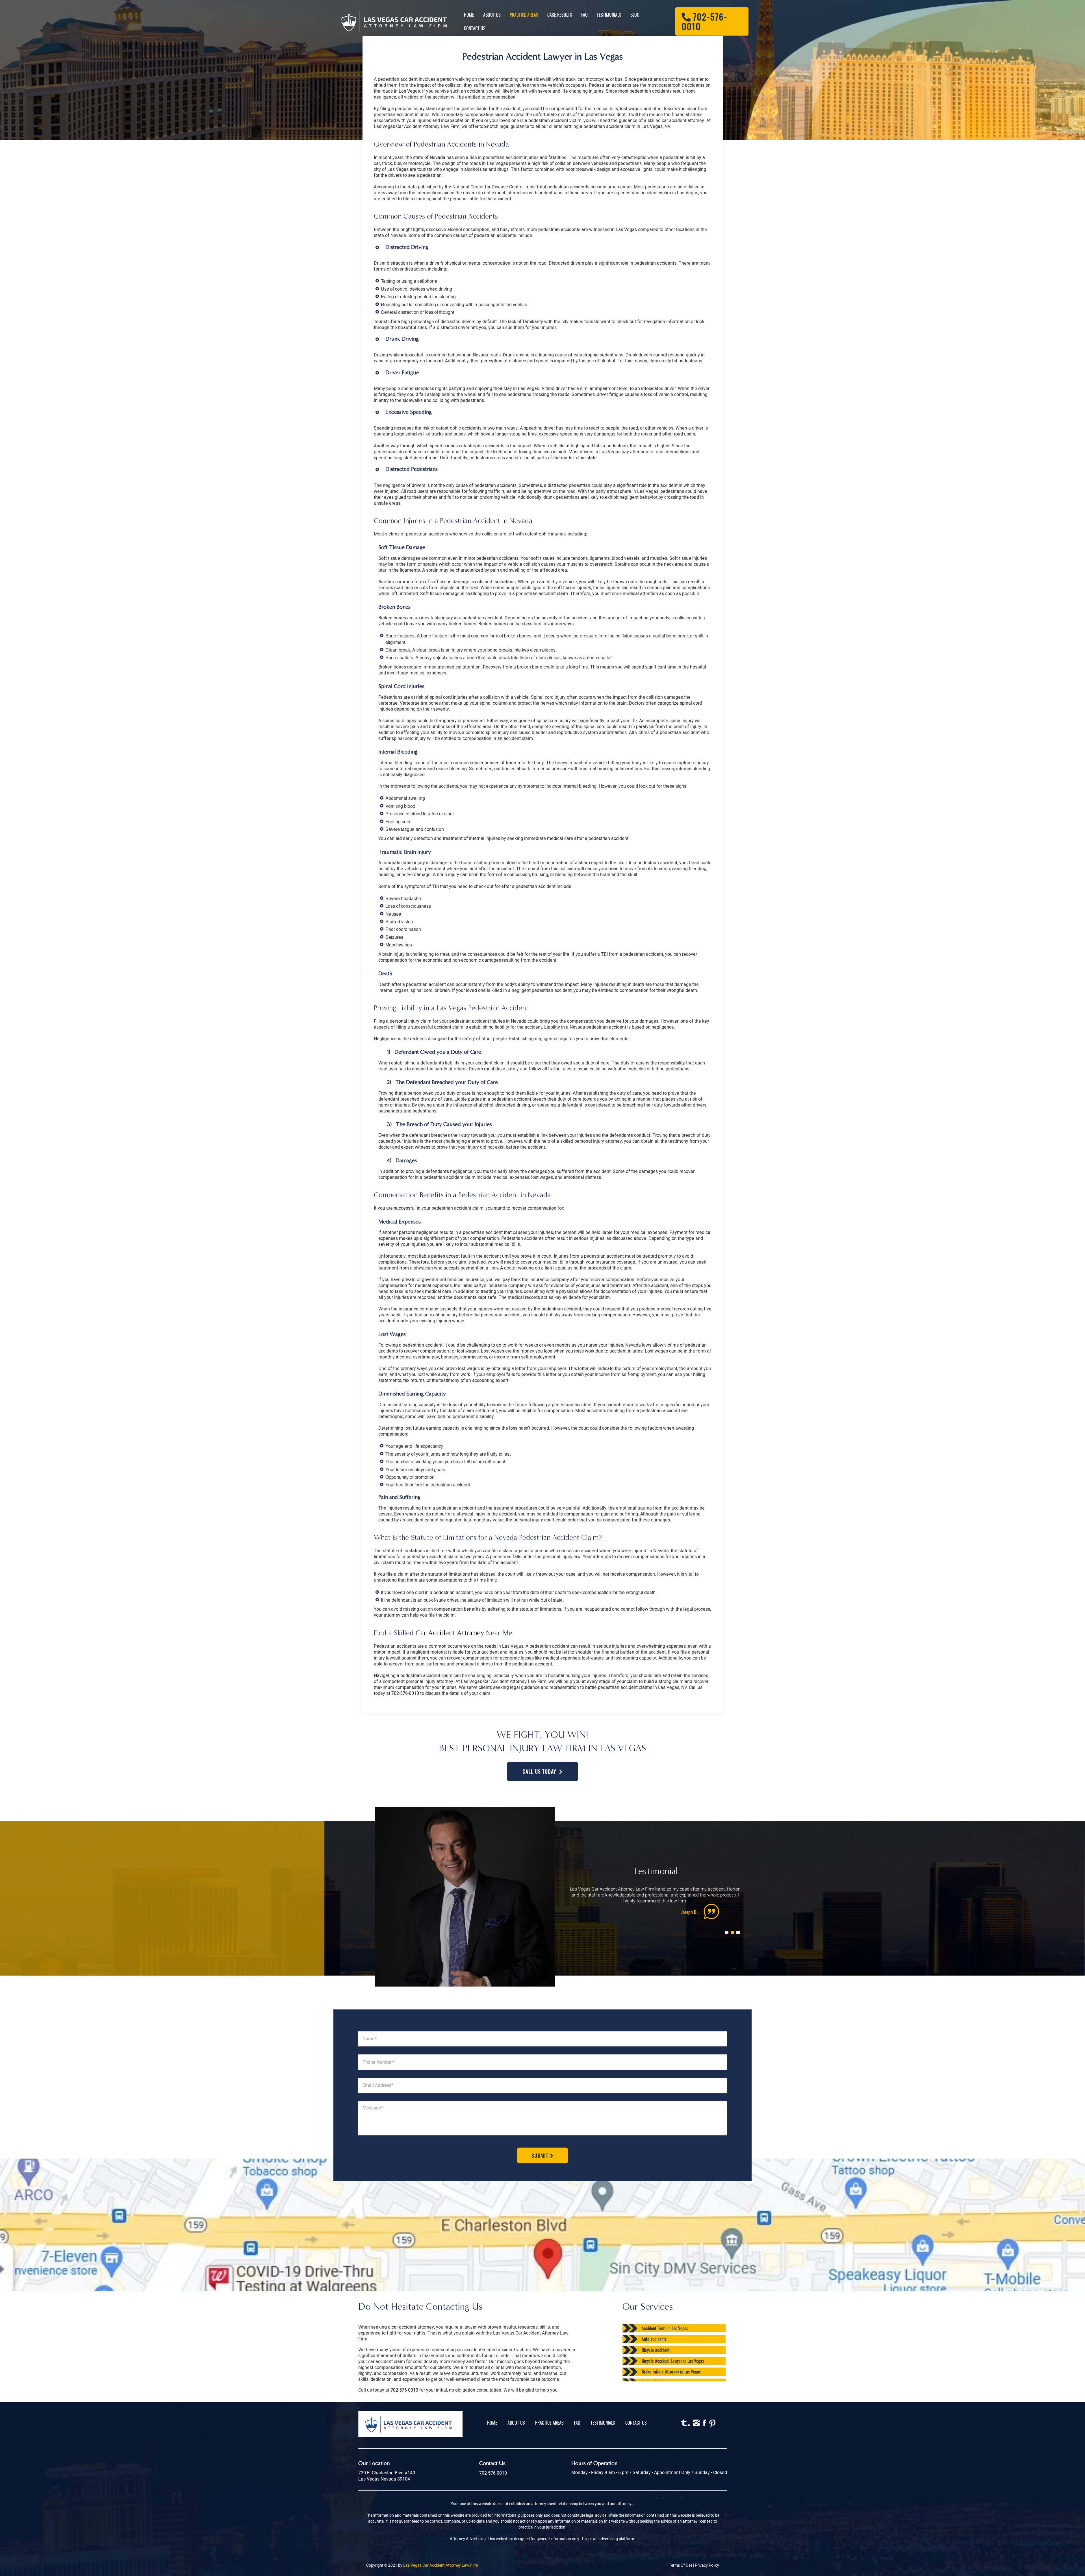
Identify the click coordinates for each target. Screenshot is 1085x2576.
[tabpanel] (655, 1902)
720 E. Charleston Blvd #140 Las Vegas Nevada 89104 (387, 2476)
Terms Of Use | (682, 2565)
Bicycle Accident (656, 2350)
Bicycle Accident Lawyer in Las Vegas (673, 2361)
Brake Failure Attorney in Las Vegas (671, 2372)
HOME (492, 2423)
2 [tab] (731, 1926)
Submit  (542, 2155)
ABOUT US (516, 2423)
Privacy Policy (707, 2565)
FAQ (577, 2423)
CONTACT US (636, 2423)
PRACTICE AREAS (549, 2423)
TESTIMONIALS (603, 2423)
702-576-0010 (405, 1693)
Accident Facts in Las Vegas (665, 2328)
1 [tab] (726, 1926)
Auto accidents (654, 2339)
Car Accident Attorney (450, 1633)
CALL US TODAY (539, 1771)
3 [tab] (737, 1926)
